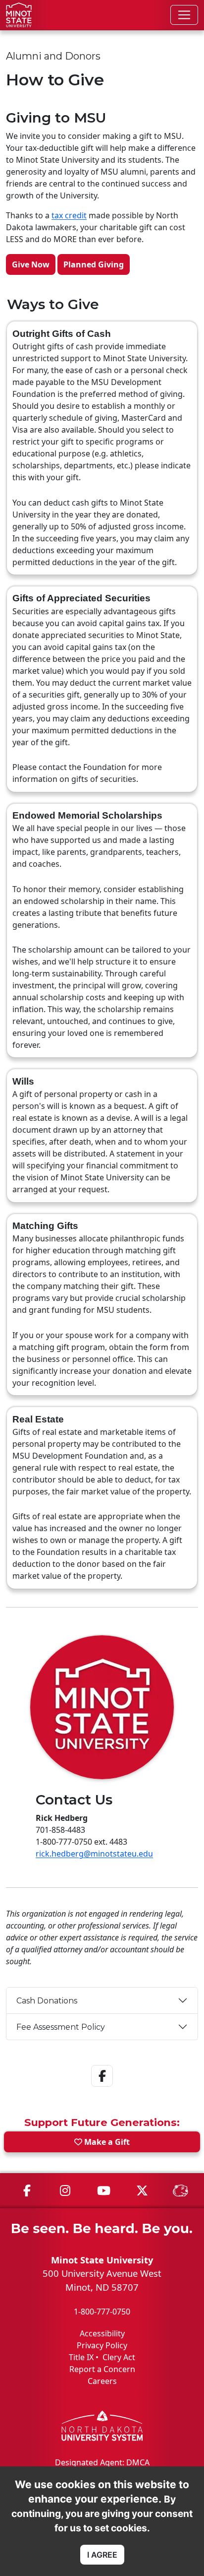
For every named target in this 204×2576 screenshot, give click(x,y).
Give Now (31, 264)
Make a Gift (106, 2142)
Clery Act (119, 2357)
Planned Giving (94, 264)
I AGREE (102, 2555)
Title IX (81, 2357)
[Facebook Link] (102, 2089)
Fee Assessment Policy (61, 2027)
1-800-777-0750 (102, 2312)
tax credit (69, 215)
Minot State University (102, 2260)
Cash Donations (47, 2001)
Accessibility (102, 2333)
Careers (102, 2381)
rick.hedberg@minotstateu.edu (94, 1854)
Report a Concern (102, 2369)
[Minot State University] (19, 15)
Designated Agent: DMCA (102, 2462)
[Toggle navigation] (184, 15)
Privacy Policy (102, 2345)
